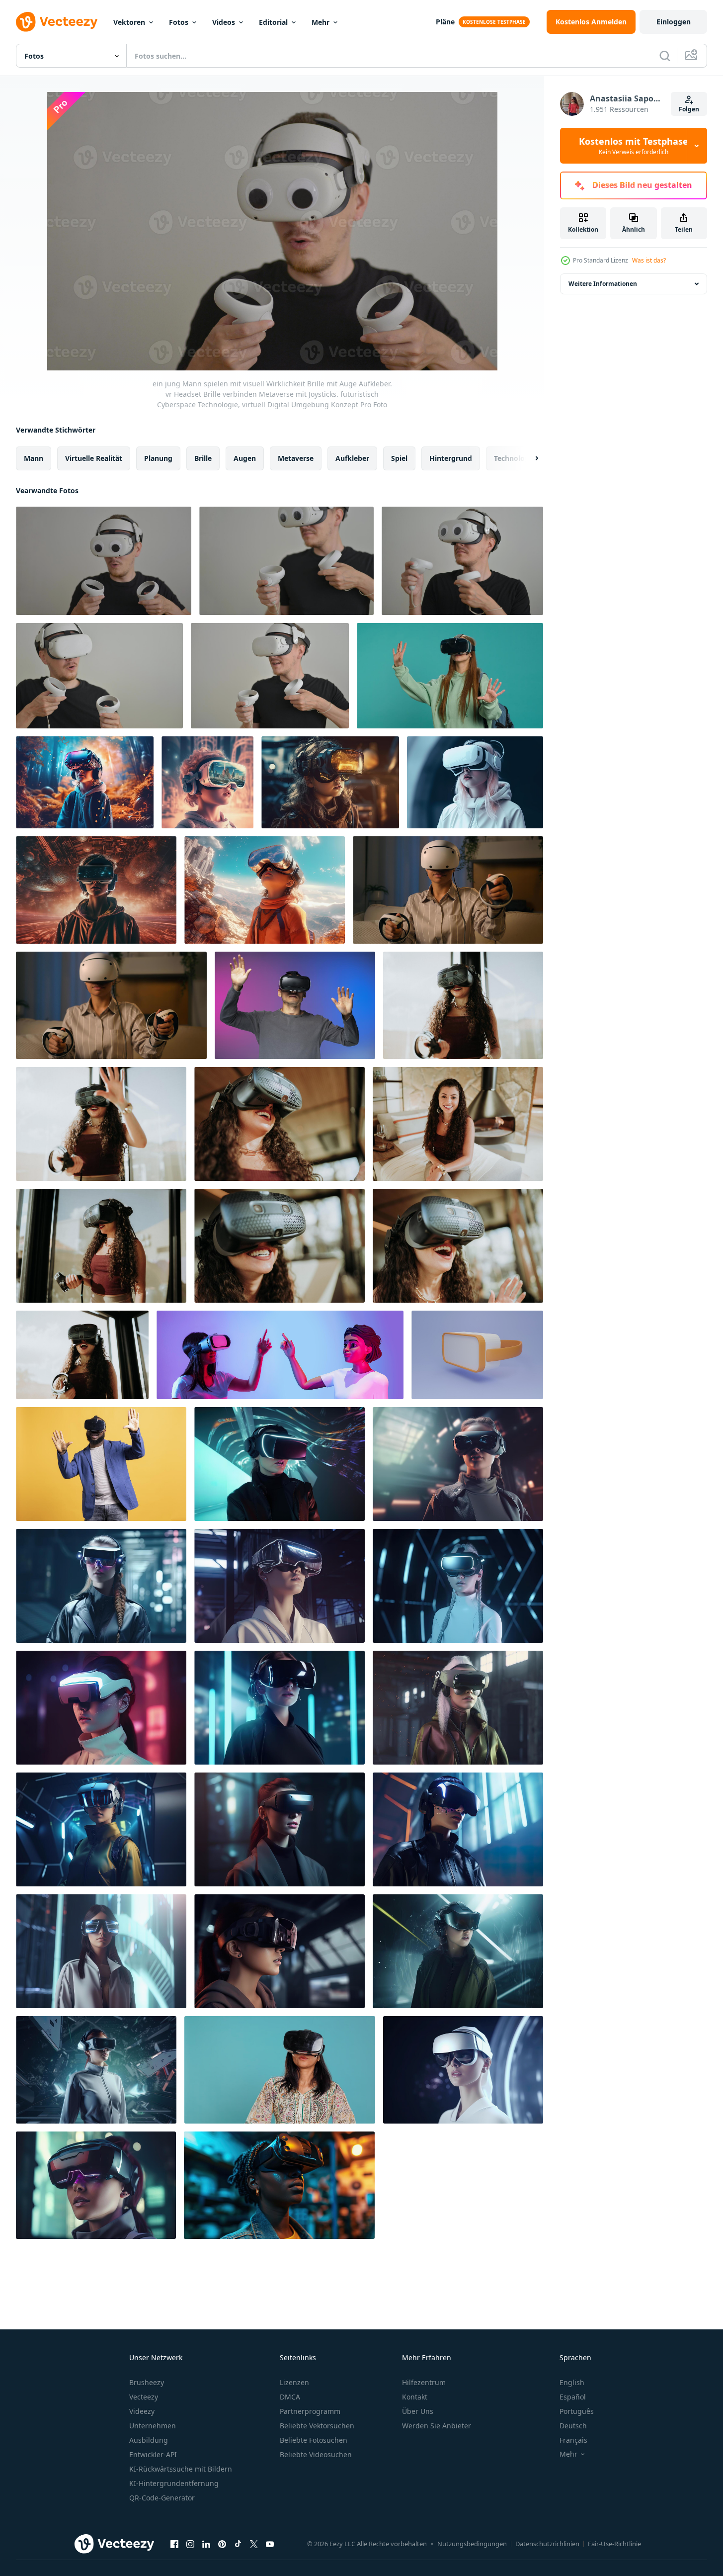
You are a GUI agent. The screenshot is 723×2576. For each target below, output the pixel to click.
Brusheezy (147, 2382)
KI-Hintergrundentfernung (174, 2483)
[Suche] (665, 56)
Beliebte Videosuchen (316, 2454)
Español (573, 2397)
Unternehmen (153, 2426)
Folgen (689, 109)
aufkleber (352, 458)
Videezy (142, 2411)
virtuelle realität (94, 458)
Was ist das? (649, 260)
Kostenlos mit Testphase (634, 146)
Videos (224, 22)
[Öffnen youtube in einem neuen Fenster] (270, 2544)
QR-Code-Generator (162, 2498)
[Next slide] (528, 458)
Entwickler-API (153, 2454)
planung (158, 458)
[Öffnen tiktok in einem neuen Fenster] (238, 2544)
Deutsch (573, 2426)
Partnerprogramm (310, 2411)
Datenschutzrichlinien (547, 2544)
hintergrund (451, 458)
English (572, 2382)
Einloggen (674, 22)
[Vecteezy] (57, 22)
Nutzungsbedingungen (472, 2544)
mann (34, 458)
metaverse (296, 458)
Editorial (273, 22)
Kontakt (415, 2397)
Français (573, 2440)
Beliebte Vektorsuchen (317, 2426)
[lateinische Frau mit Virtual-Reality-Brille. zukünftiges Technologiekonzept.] (463, 1005)
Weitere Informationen (603, 284)
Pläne (445, 22)
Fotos (179, 22)
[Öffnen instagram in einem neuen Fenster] (190, 2544)
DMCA (290, 2397)
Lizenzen (294, 2382)
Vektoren (129, 22)
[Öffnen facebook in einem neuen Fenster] (174, 2544)
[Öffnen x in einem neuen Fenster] (254, 2544)
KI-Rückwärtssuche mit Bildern (181, 2469)
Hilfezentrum (424, 2382)
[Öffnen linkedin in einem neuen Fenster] (206, 2544)
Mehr (321, 22)
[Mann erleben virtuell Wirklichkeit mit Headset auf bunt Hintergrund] (295, 1005)
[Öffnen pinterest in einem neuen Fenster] (222, 2544)
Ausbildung (149, 2440)
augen (245, 458)
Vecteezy (144, 2397)
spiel (399, 458)
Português (577, 2411)
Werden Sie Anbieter (437, 2426)
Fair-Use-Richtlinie (614, 2544)
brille (203, 458)
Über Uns (418, 2411)
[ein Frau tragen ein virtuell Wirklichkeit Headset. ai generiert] (280, 1464)
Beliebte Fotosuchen (314, 2440)
